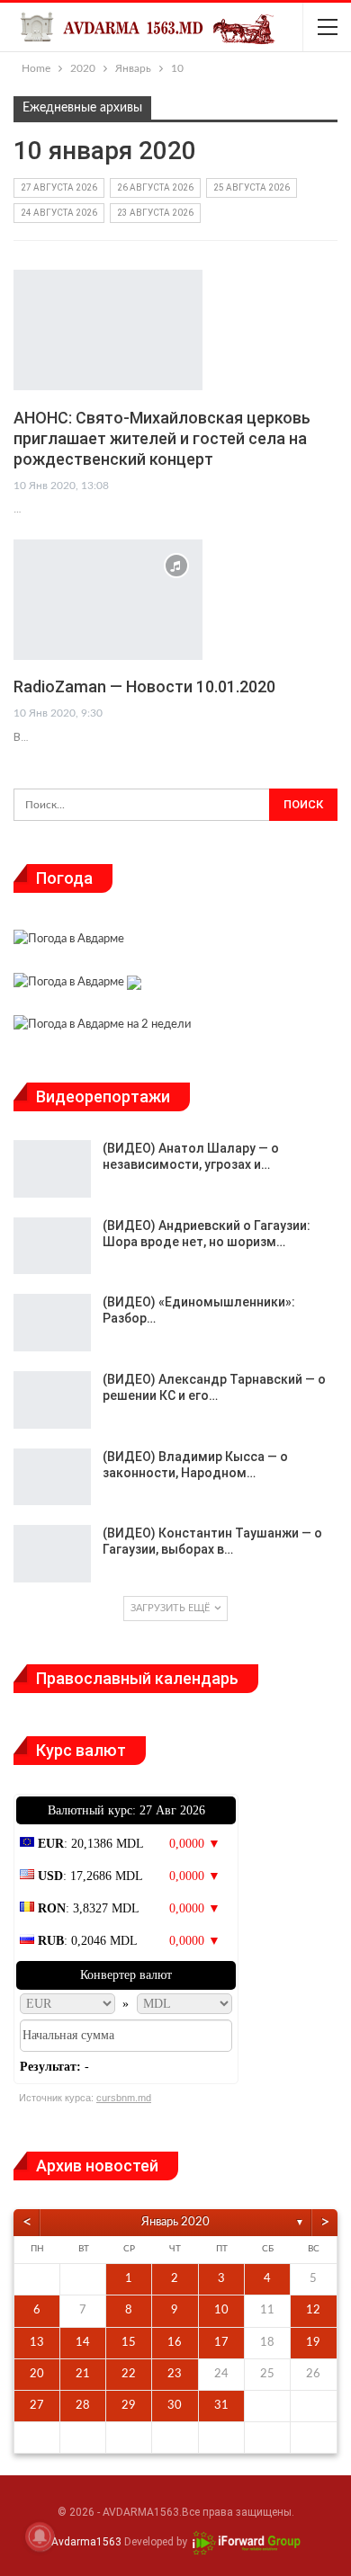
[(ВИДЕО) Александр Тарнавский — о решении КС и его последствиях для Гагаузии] (52, 1400)
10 (221, 2310)
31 (221, 2406)
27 (37, 2406)
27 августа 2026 (59, 187)
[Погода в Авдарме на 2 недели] (102, 1027)
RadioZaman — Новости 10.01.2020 (144, 686)
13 (37, 2343)
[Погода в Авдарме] (69, 942)
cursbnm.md (124, 2098)
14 (83, 2343)
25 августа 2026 (252, 187)
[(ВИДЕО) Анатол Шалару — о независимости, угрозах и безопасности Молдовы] (52, 1169)
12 (313, 2310)
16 (175, 2343)
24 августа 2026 (59, 213)
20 (37, 2374)
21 (83, 2374)
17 (221, 2343)
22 (129, 2374)
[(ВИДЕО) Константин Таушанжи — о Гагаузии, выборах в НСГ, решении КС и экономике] (52, 1554)
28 (83, 2406)
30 (175, 2406)
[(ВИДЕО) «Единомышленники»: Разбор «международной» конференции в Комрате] (52, 1323)
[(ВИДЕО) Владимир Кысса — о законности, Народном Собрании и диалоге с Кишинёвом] (52, 1477)
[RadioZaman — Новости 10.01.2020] (108, 600)
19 (313, 2343)
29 (129, 2406)
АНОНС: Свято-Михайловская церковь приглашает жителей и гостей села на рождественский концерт (162, 438)
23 (175, 2374)
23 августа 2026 (155, 213)
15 (129, 2343)
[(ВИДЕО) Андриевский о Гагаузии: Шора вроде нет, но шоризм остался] (52, 1246)
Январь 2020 (175, 2222)
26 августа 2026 (155, 187)
